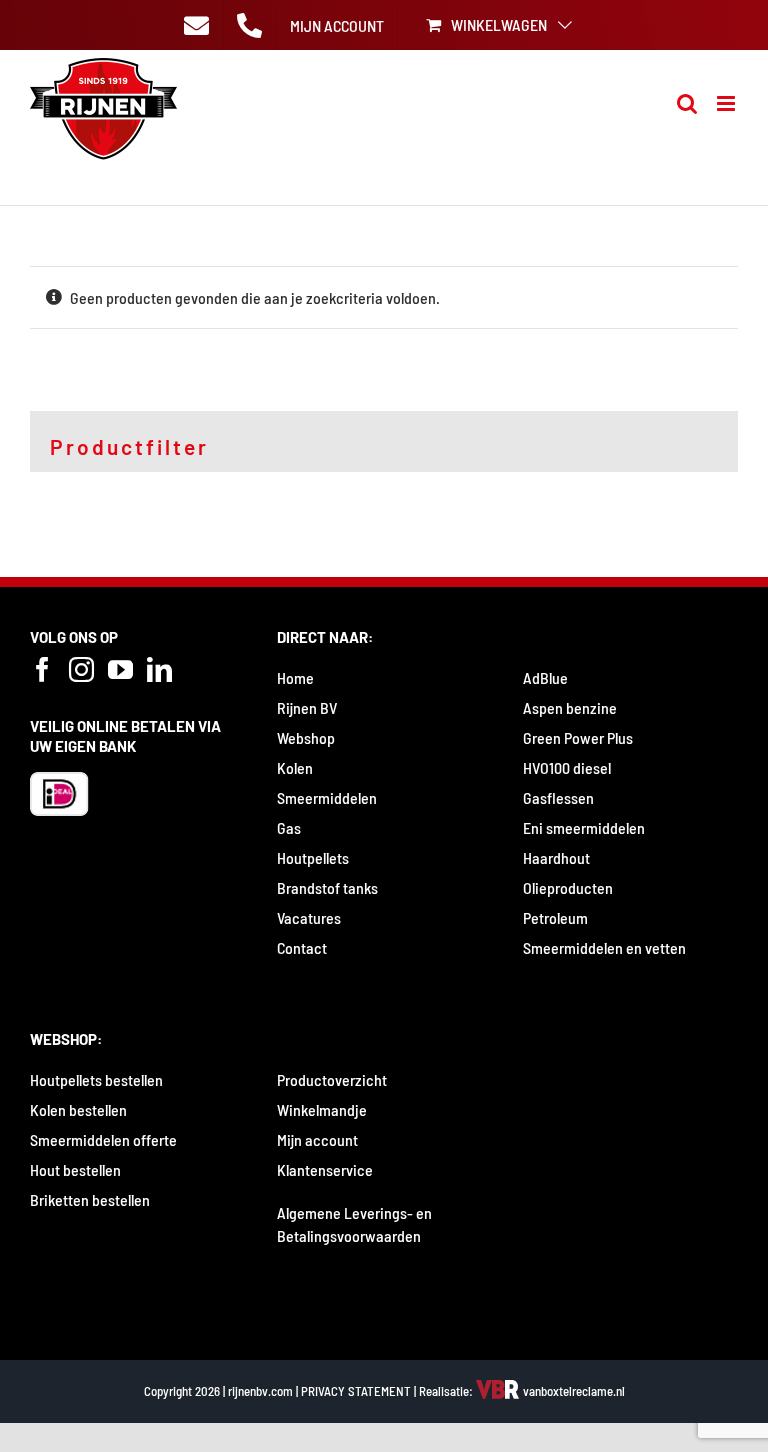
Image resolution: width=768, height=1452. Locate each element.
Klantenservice (325, 1169)
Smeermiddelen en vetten (604, 947)
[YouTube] (120, 669)
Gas (289, 827)
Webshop (306, 737)
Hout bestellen (75, 1169)
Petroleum (555, 917)
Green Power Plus (578, 737)
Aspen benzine (570, 707)
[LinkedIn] (159, 669)
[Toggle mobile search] (687, 103)
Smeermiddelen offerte (103, 1139)
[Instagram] (81, 669)
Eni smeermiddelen (584, 827)
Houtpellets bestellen (96, 1079)
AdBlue (545, 677)
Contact (302, 947)
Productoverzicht (332, 1079)
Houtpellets (313, 857)
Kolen (295, 767)
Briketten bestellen (90, 1199)
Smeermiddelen (327, 797)
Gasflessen (558, 797)
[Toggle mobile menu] (727, 103)
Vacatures (309, 917)
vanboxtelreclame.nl (572, 1391)
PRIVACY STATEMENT (356, 1391)
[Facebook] (42, 669)
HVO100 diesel (567, 767)
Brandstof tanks (327, 887)
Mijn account (317, 1139)
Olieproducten (568, 887)
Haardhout (556, 857)
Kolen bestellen (78, 1109)
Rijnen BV (307, 707)
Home (295, 677)
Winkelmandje (322, 1109)
